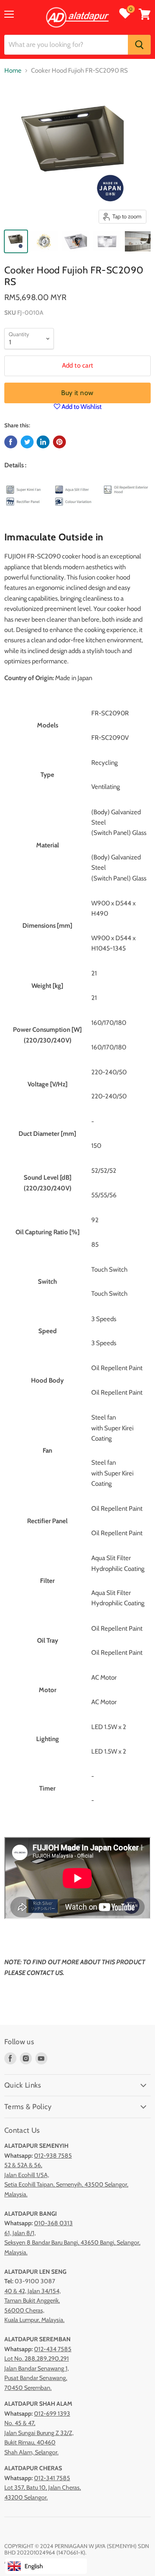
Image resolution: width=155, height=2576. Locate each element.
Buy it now (77, 393)
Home (13, 71)
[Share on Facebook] (11, 442)
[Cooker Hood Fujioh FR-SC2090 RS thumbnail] (16, 241)
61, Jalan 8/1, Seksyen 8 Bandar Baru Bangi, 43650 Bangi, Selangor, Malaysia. (72, 2243)
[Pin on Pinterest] (59, 442)
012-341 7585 (52, 2478)
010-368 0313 (53, 2223)
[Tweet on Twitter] (27, 442)
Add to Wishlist (81, 407)
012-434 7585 (53, 2349)
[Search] (139, 45)
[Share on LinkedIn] (43, 442)
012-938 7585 (53, 2156)
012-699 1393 (52, 2413)
